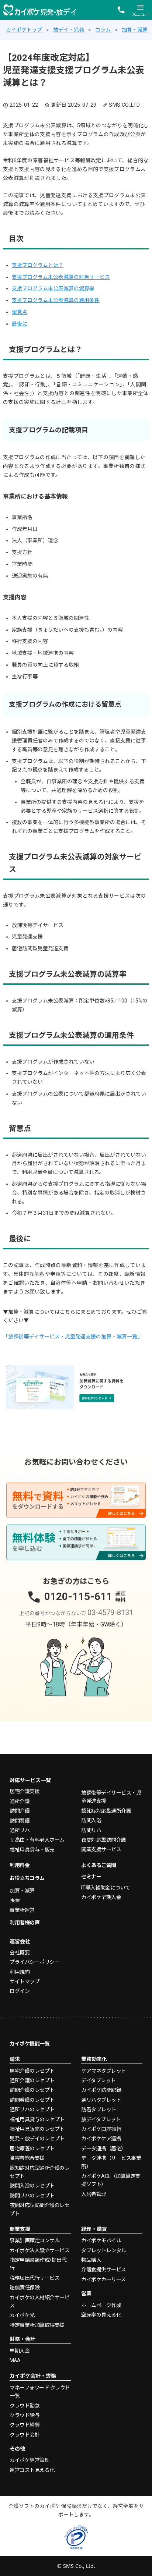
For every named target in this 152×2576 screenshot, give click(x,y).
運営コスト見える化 (32, 2470)
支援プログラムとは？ (38, 265)
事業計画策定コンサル (34, 2240)
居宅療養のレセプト (32, 2149)
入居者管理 (94, 2194)
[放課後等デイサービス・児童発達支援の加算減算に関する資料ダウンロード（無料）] (76, 1387)
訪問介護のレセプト (32, 2090)
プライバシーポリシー (34, 1962)
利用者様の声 (25, 1923)
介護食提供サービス (104, 2270)
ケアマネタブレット (104, 2071)
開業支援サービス (101, 1849)
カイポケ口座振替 (101, 2129)
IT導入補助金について (106, 1888)
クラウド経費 (25, 2425)
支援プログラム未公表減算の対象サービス (61, 277)
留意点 (20, 312)
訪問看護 (20, 1821)
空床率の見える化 (101, 2315)
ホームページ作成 (101, 2305)
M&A (15, 2360)
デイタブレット (99, 2080)
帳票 (15, 1900)
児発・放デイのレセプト (37, 2139)
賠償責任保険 (25, 2288)
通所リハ (20, 1830)
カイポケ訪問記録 (101, 2090)
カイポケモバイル (101, 2240)
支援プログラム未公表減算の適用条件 (56, 300)
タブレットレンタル (104, 2250)
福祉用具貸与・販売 (32, 1850)
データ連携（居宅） (104, 2149)
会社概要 (20, 1952)
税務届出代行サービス (34, 2278)
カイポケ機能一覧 (30, 2044)
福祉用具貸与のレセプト (37, 2119)
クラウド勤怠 (25, 2406)
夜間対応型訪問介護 (104, 1840)
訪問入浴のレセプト (32, 2186)
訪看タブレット (99, 2110)
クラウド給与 (25, 2415)
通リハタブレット (101, 2100)
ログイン (20, 1991)
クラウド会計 (25, 2435)
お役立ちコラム (27, 1878)
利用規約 (20, 1972)
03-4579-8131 (110, 1612)
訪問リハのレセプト (32, 2196)
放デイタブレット (101, 2119)
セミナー (91, 1877)
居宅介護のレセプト (32, 2071)
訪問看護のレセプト (32, 2100)
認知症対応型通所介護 (106, 1811)
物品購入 (91, 2260)
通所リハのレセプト (32, 2110)
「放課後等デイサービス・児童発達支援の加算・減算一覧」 (73, 1337)
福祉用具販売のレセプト (37, 2129)
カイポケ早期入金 (101, 1897)
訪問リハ (91, 1830)
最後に (20, 324)
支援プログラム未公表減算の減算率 (53, 288)
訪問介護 (20, 1811)
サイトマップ (25, 1981)
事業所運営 (22, 1910)
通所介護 (20, 1801)
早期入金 (20, 2351)
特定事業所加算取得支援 (37, 2325)
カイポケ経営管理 (30, 2460)
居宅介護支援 (25, 1791)
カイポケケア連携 (101, 2139)
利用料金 (20, 1865)
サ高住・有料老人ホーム (37, 1840)
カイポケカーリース (103, 2279)
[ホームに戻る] (40, 10)
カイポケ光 (22, 2315)
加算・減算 (22, 1891)
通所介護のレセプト (32, 2080)
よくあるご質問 (99, 1865)
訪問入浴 (91, 1820)
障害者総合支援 (27, 2158)
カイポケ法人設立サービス (39, 2250)
